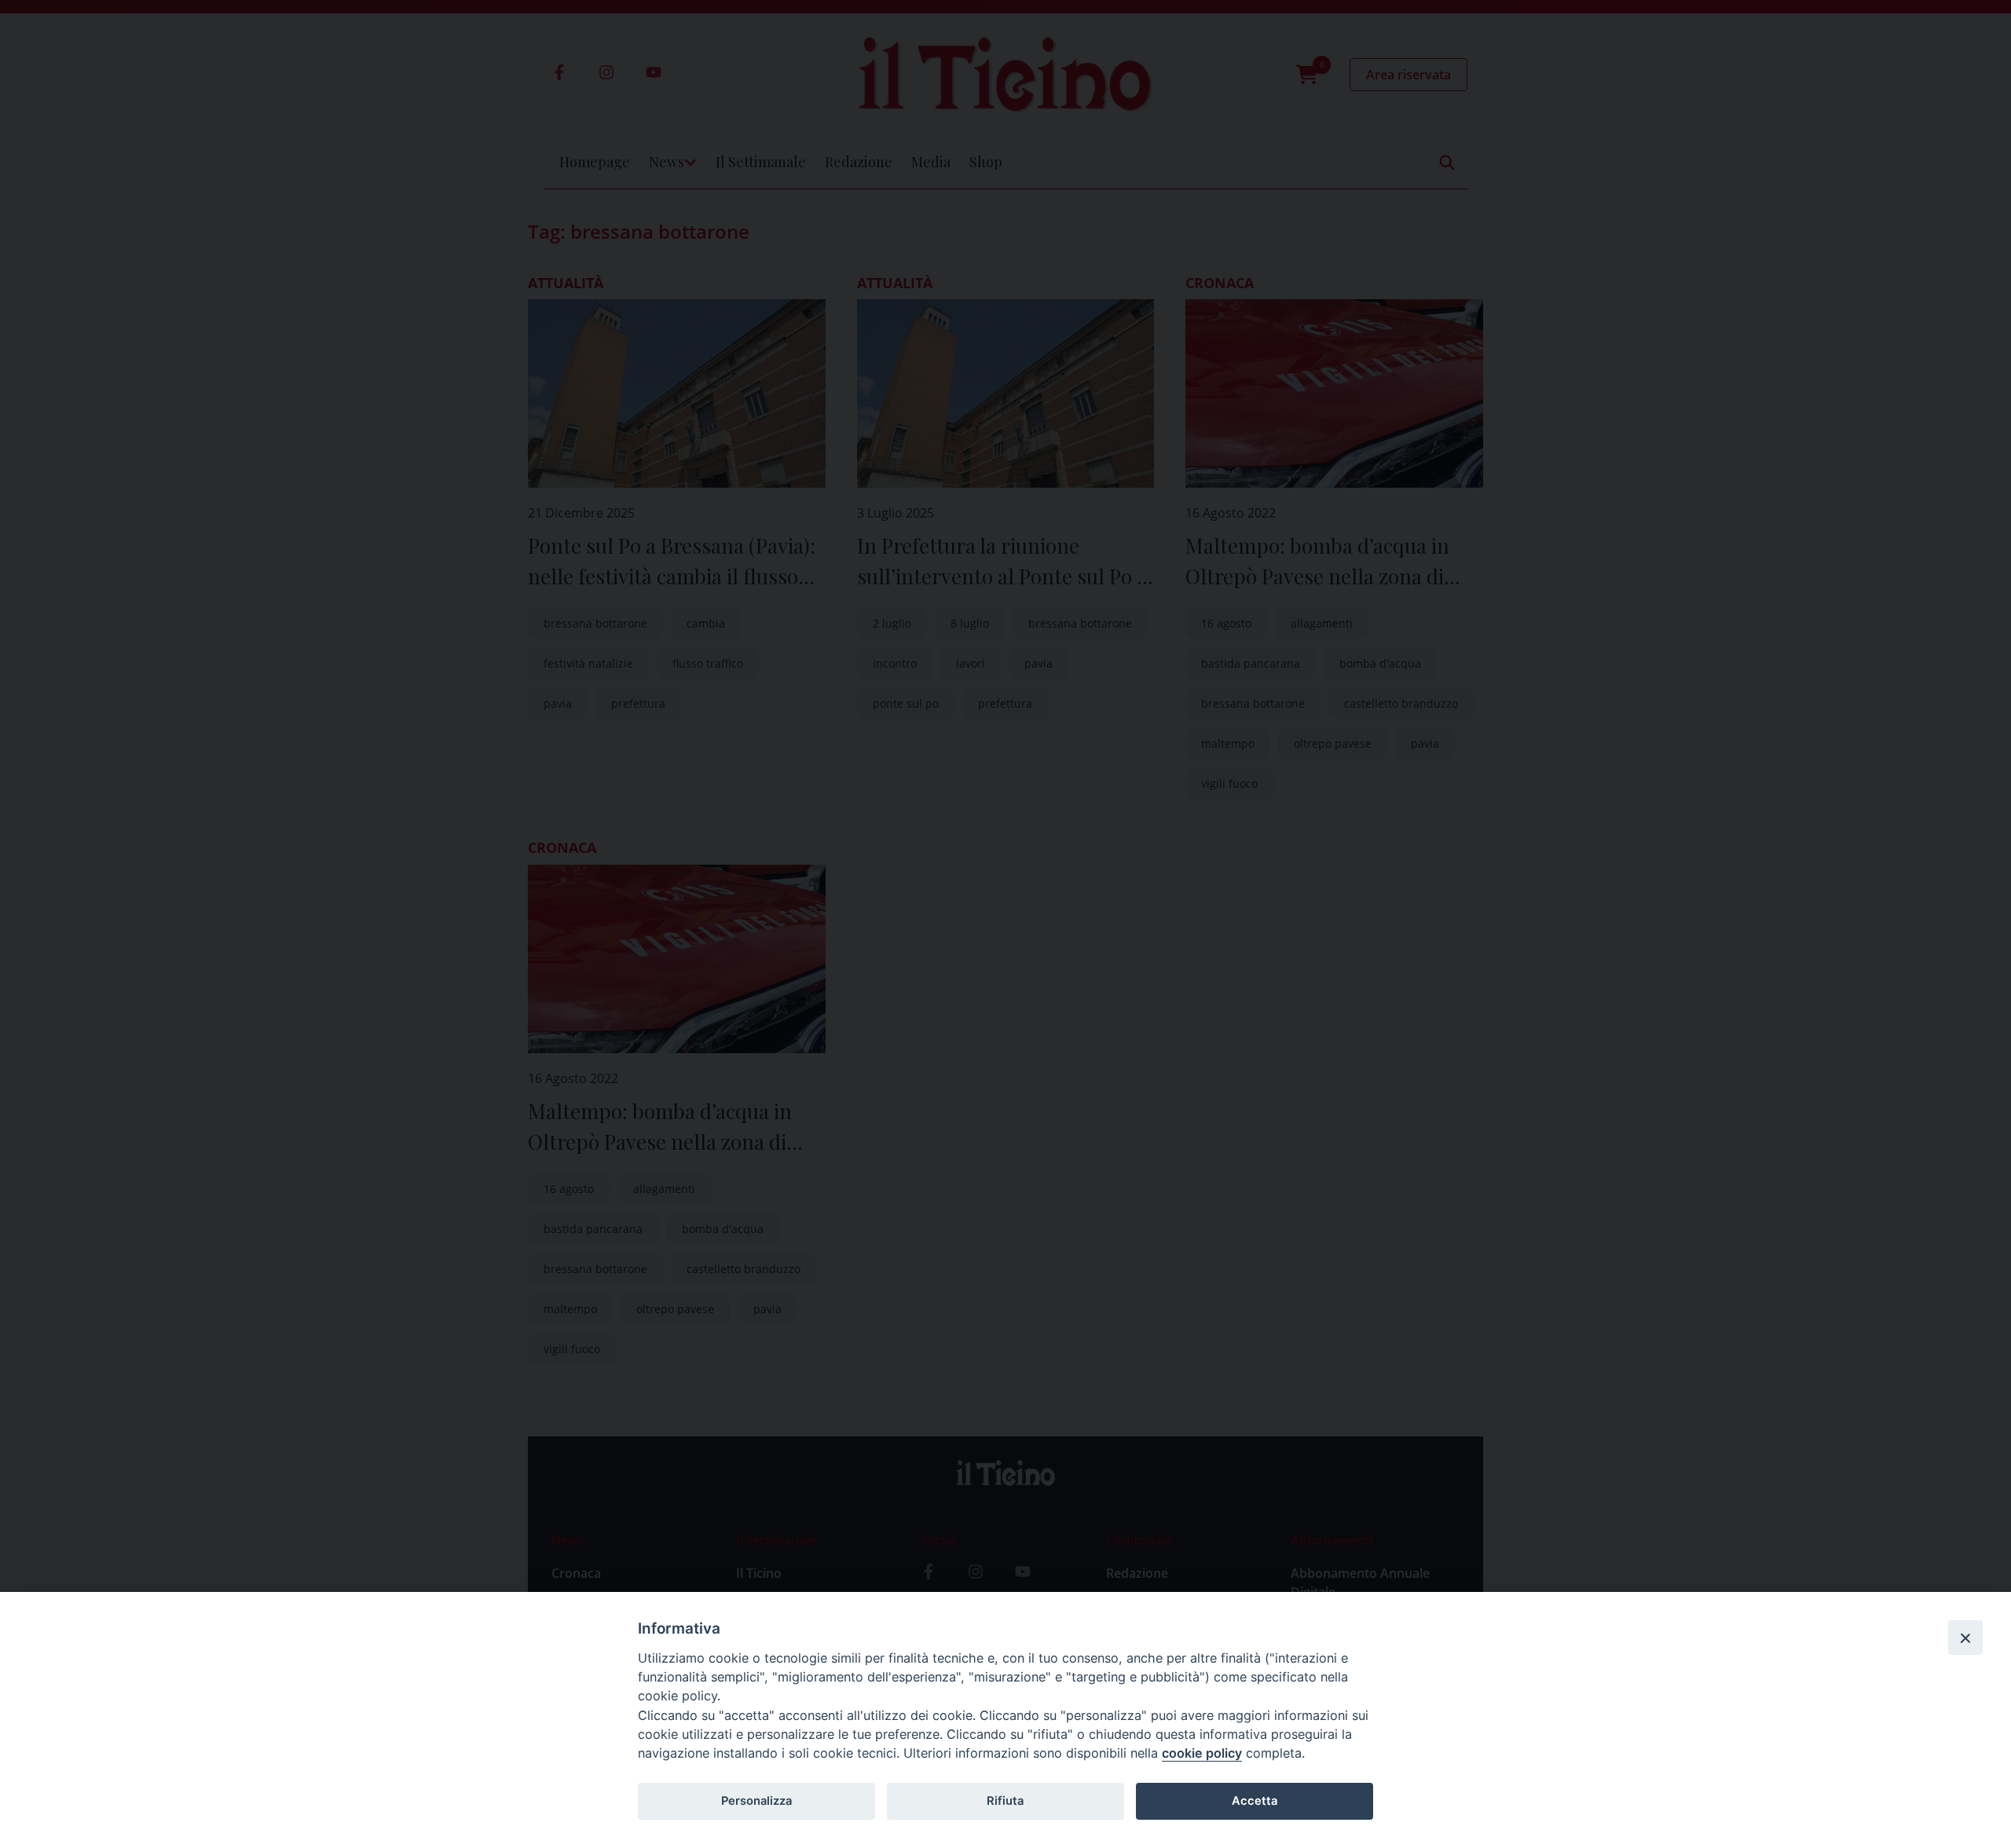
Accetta (1255, 1801)
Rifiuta (1005, 1801)
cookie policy (1202, 1753)
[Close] (1965, 1638)
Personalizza (756, 1801)
